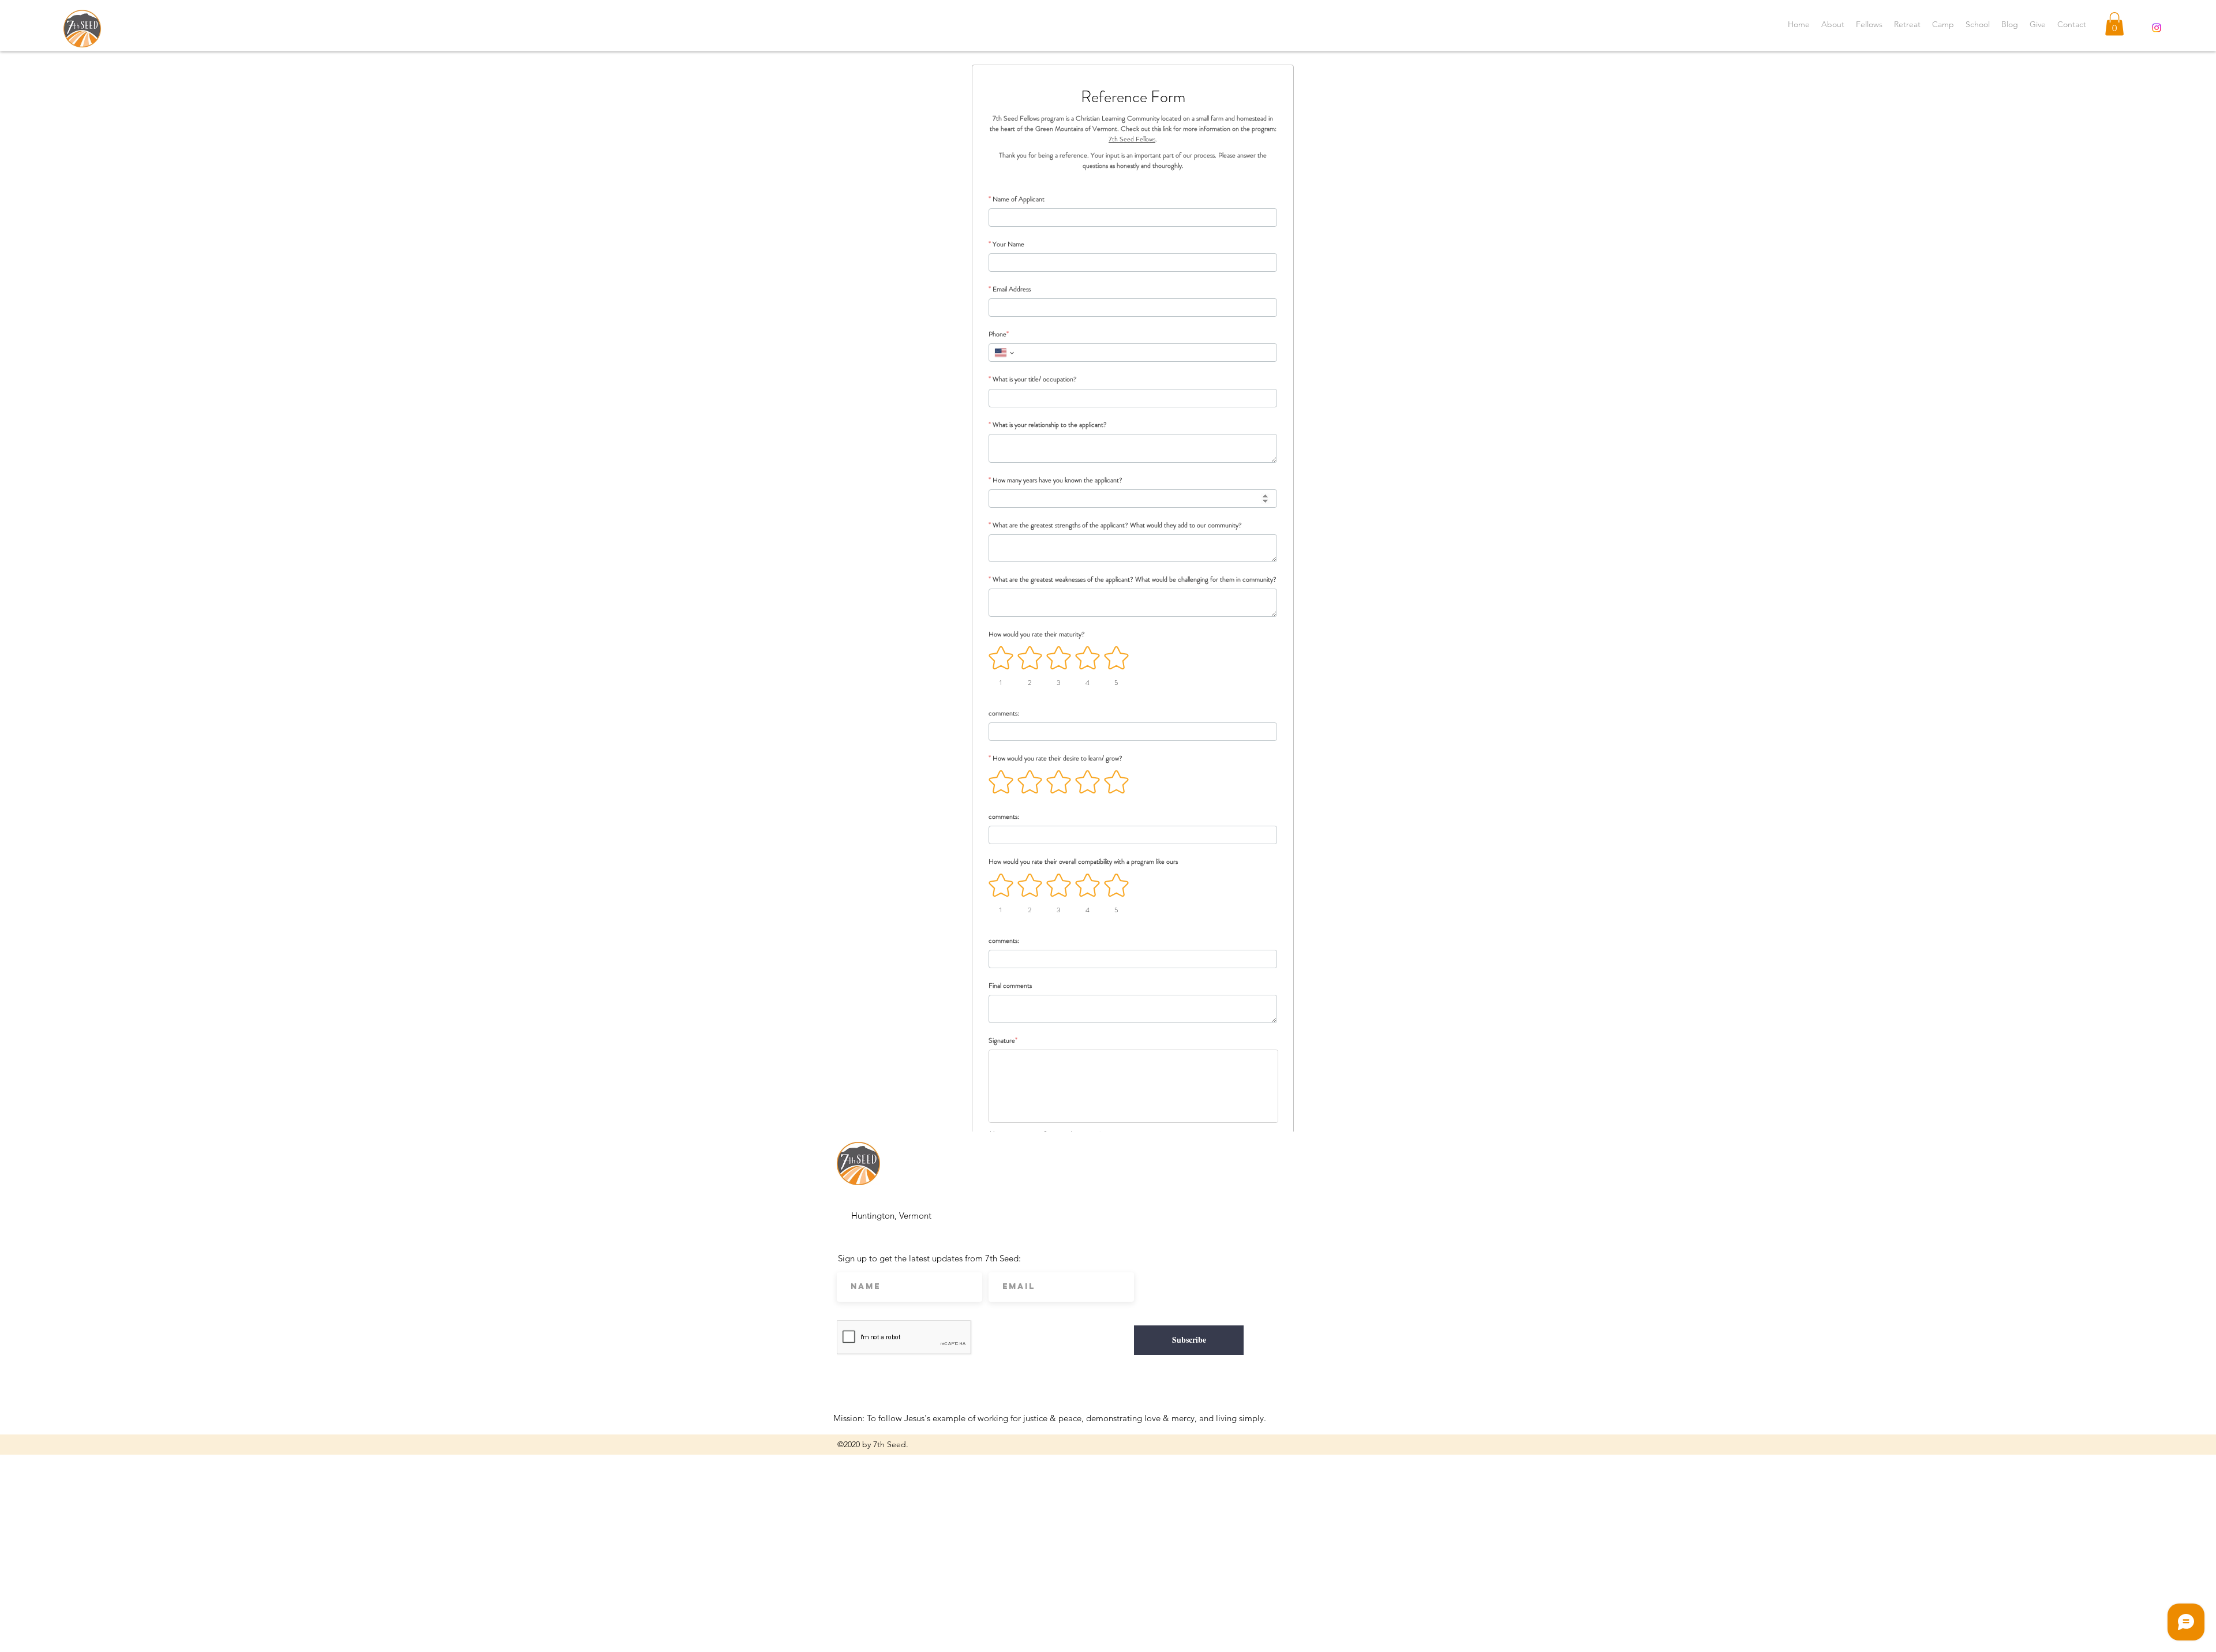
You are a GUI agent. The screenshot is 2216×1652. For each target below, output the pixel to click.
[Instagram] (2157, 28)
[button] (2114, 24)
